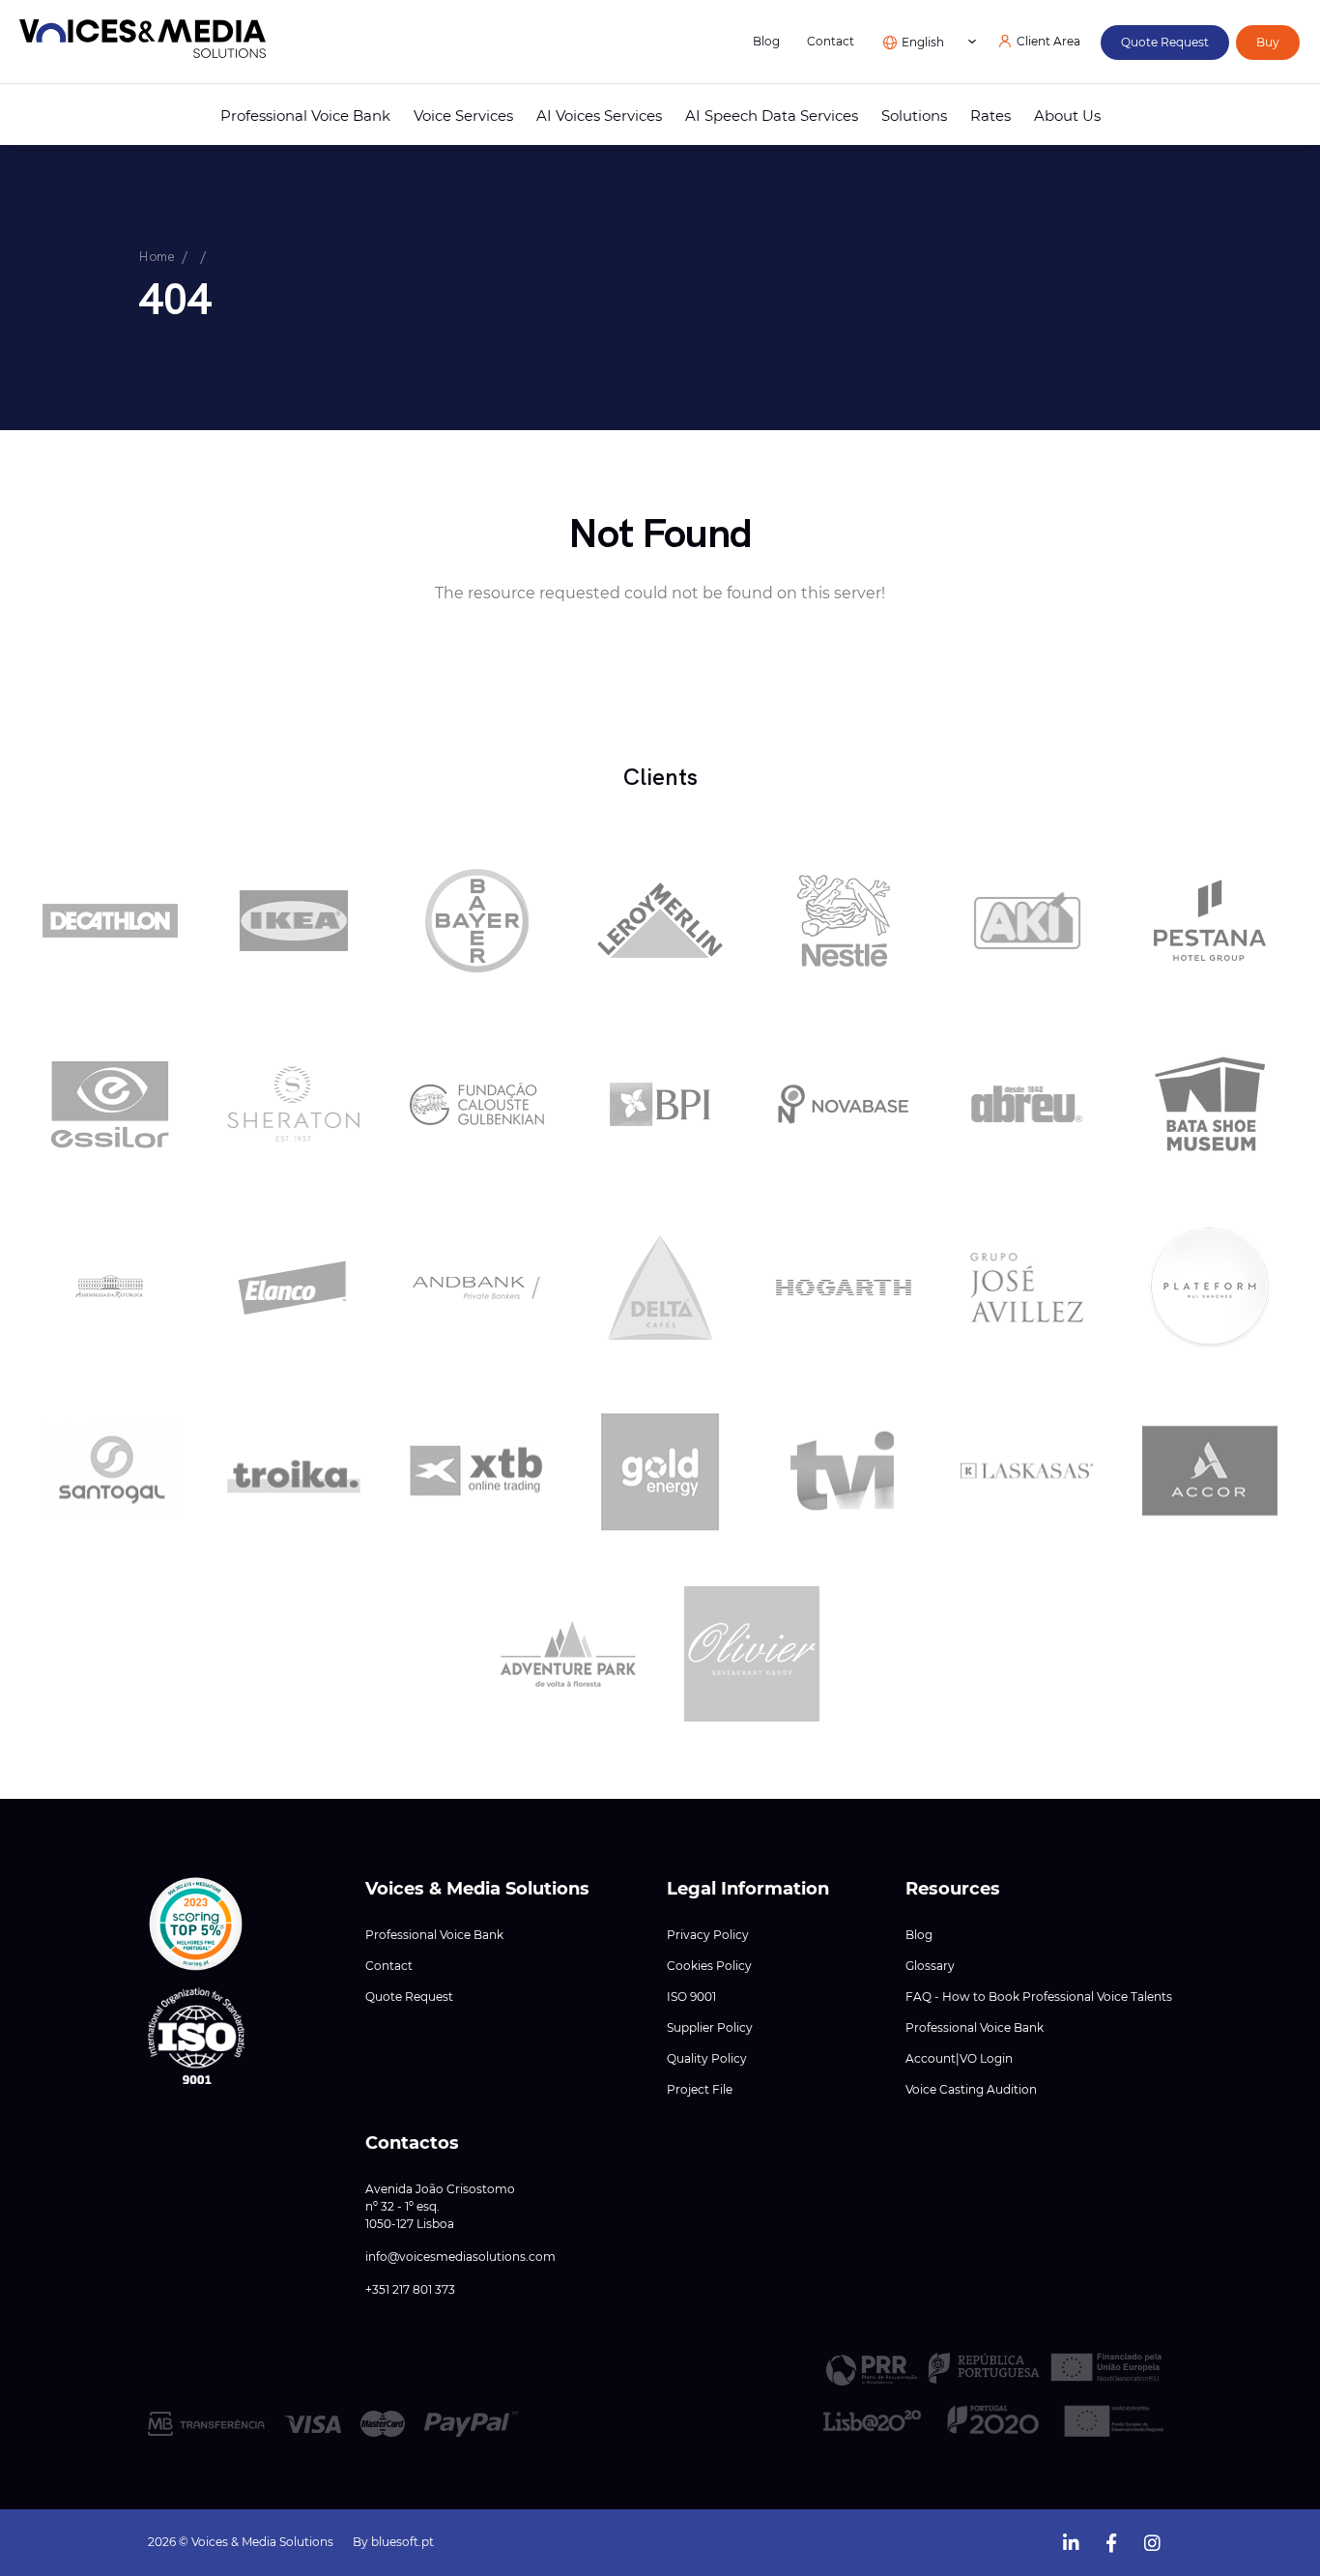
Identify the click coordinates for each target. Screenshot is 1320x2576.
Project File (700, 2090)
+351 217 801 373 (410, 2290)
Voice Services (463, 116)
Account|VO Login (959, 2059)
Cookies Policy (709, 1966)
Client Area (1048, 42)
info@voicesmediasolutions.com (460, 2257)
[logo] (143, 42)
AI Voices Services (599, 116)
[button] (196, 1925)
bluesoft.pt (402, 2542)
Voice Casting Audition (971, 2090)
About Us (1067, 116)
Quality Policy (707, 2059)
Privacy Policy (708, 1935)
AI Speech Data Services (772, 116)
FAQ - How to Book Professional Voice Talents (1039, 1997)
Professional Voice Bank (305, 116)
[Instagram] (1152, 2541)
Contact (831, 42)
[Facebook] (1111, 2541)
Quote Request (409, 1997)
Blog (766, 42)
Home (157, 256)
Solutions (914, 116)
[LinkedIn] (1071, 2541)
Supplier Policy (710, 2028)
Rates (990, 116)
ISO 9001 (691, 1997)
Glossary (930, 1966)
